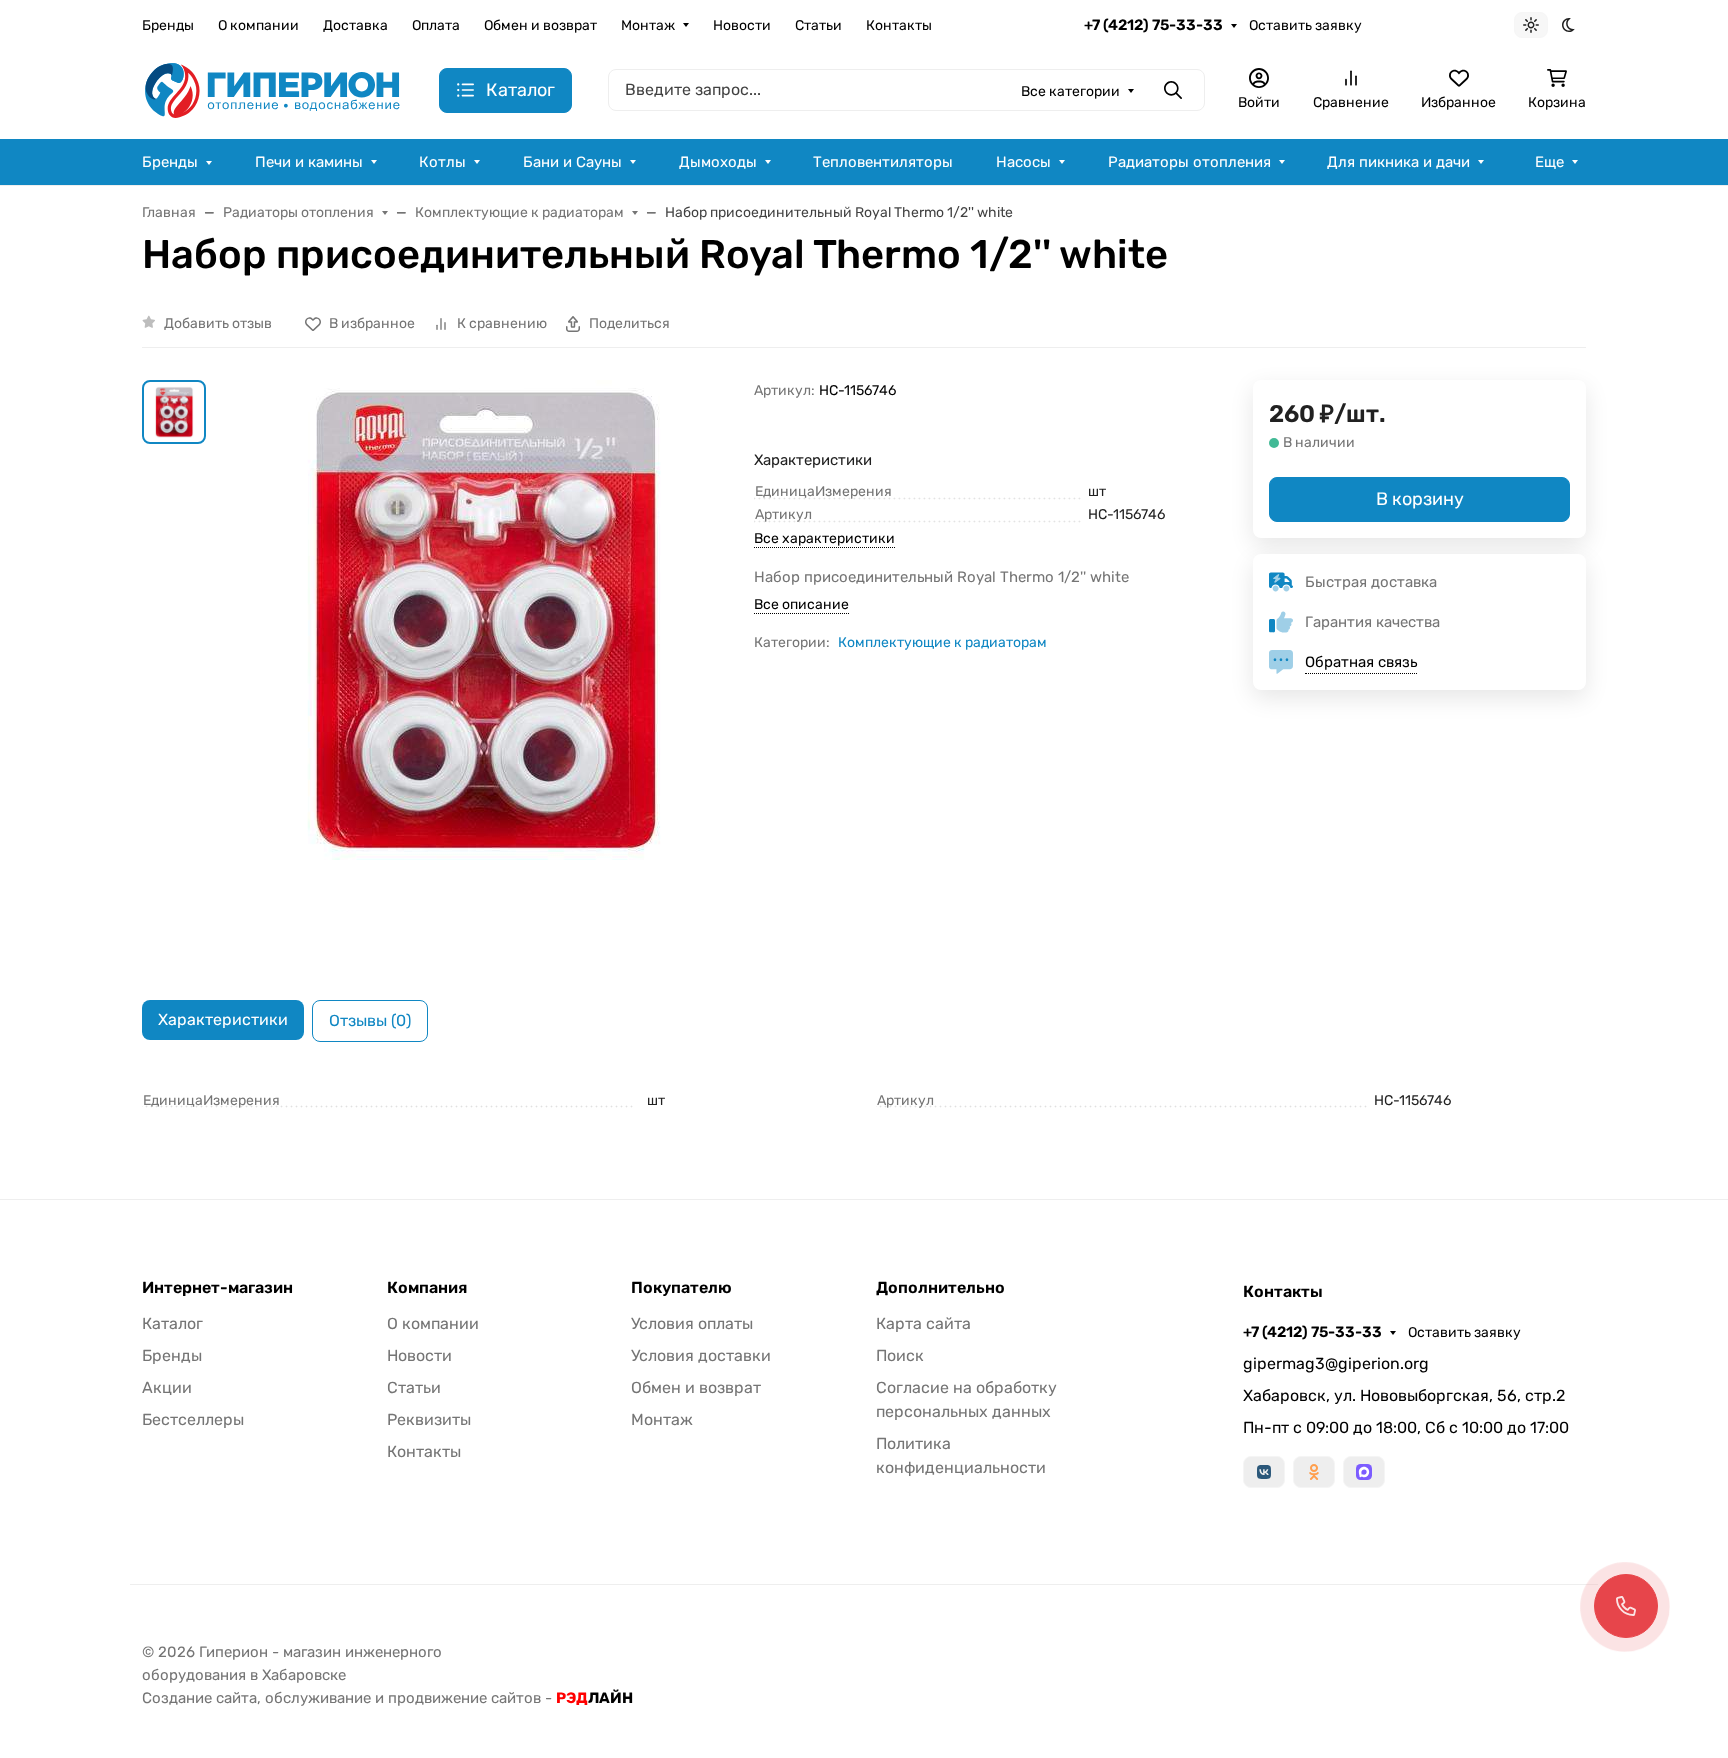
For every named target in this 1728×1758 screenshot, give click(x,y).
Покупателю (681, 1288)
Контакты (899, 25)
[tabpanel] (864, 1100)
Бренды (168, 25)
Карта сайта (923, 1323)
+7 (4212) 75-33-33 (1153, 25)
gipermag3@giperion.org (1336, 1363)
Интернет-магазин (217, 1288)
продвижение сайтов (464, 1698)
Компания (427, 1288)
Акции (167, 1387)
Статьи (818, 25)
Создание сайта (199, 1698)
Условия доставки (701, 1355)
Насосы (1023, 162)
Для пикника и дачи (1398, 162)
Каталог (172, 1323)
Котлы (442, 162)
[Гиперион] (274, 89)
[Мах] (1364, 1472)
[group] (484, 674)
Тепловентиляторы (883, 162)
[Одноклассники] (1314, 1472)
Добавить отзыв (218, 323)
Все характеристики (824, 538)
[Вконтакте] (1264, 1472)
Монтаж (648, 25)
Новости (742, 25)
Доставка (355, 25)
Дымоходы (718, 162)
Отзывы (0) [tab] (370, 1020)
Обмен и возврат (540, 25)
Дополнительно (940, 1288)
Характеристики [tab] (223, 1019)
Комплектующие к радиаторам (942, 642)
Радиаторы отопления (1189, 162)
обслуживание (318, 1698)
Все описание (801, 604)
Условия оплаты (692, 1323)
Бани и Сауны (572, 162)
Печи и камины (309, 162)
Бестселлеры (193, 1419)
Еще (1549, 162)
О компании (258, 25)
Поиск (900, 1355)
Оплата (436, 25)
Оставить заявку (1305, 25)
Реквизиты (429, 1419)
